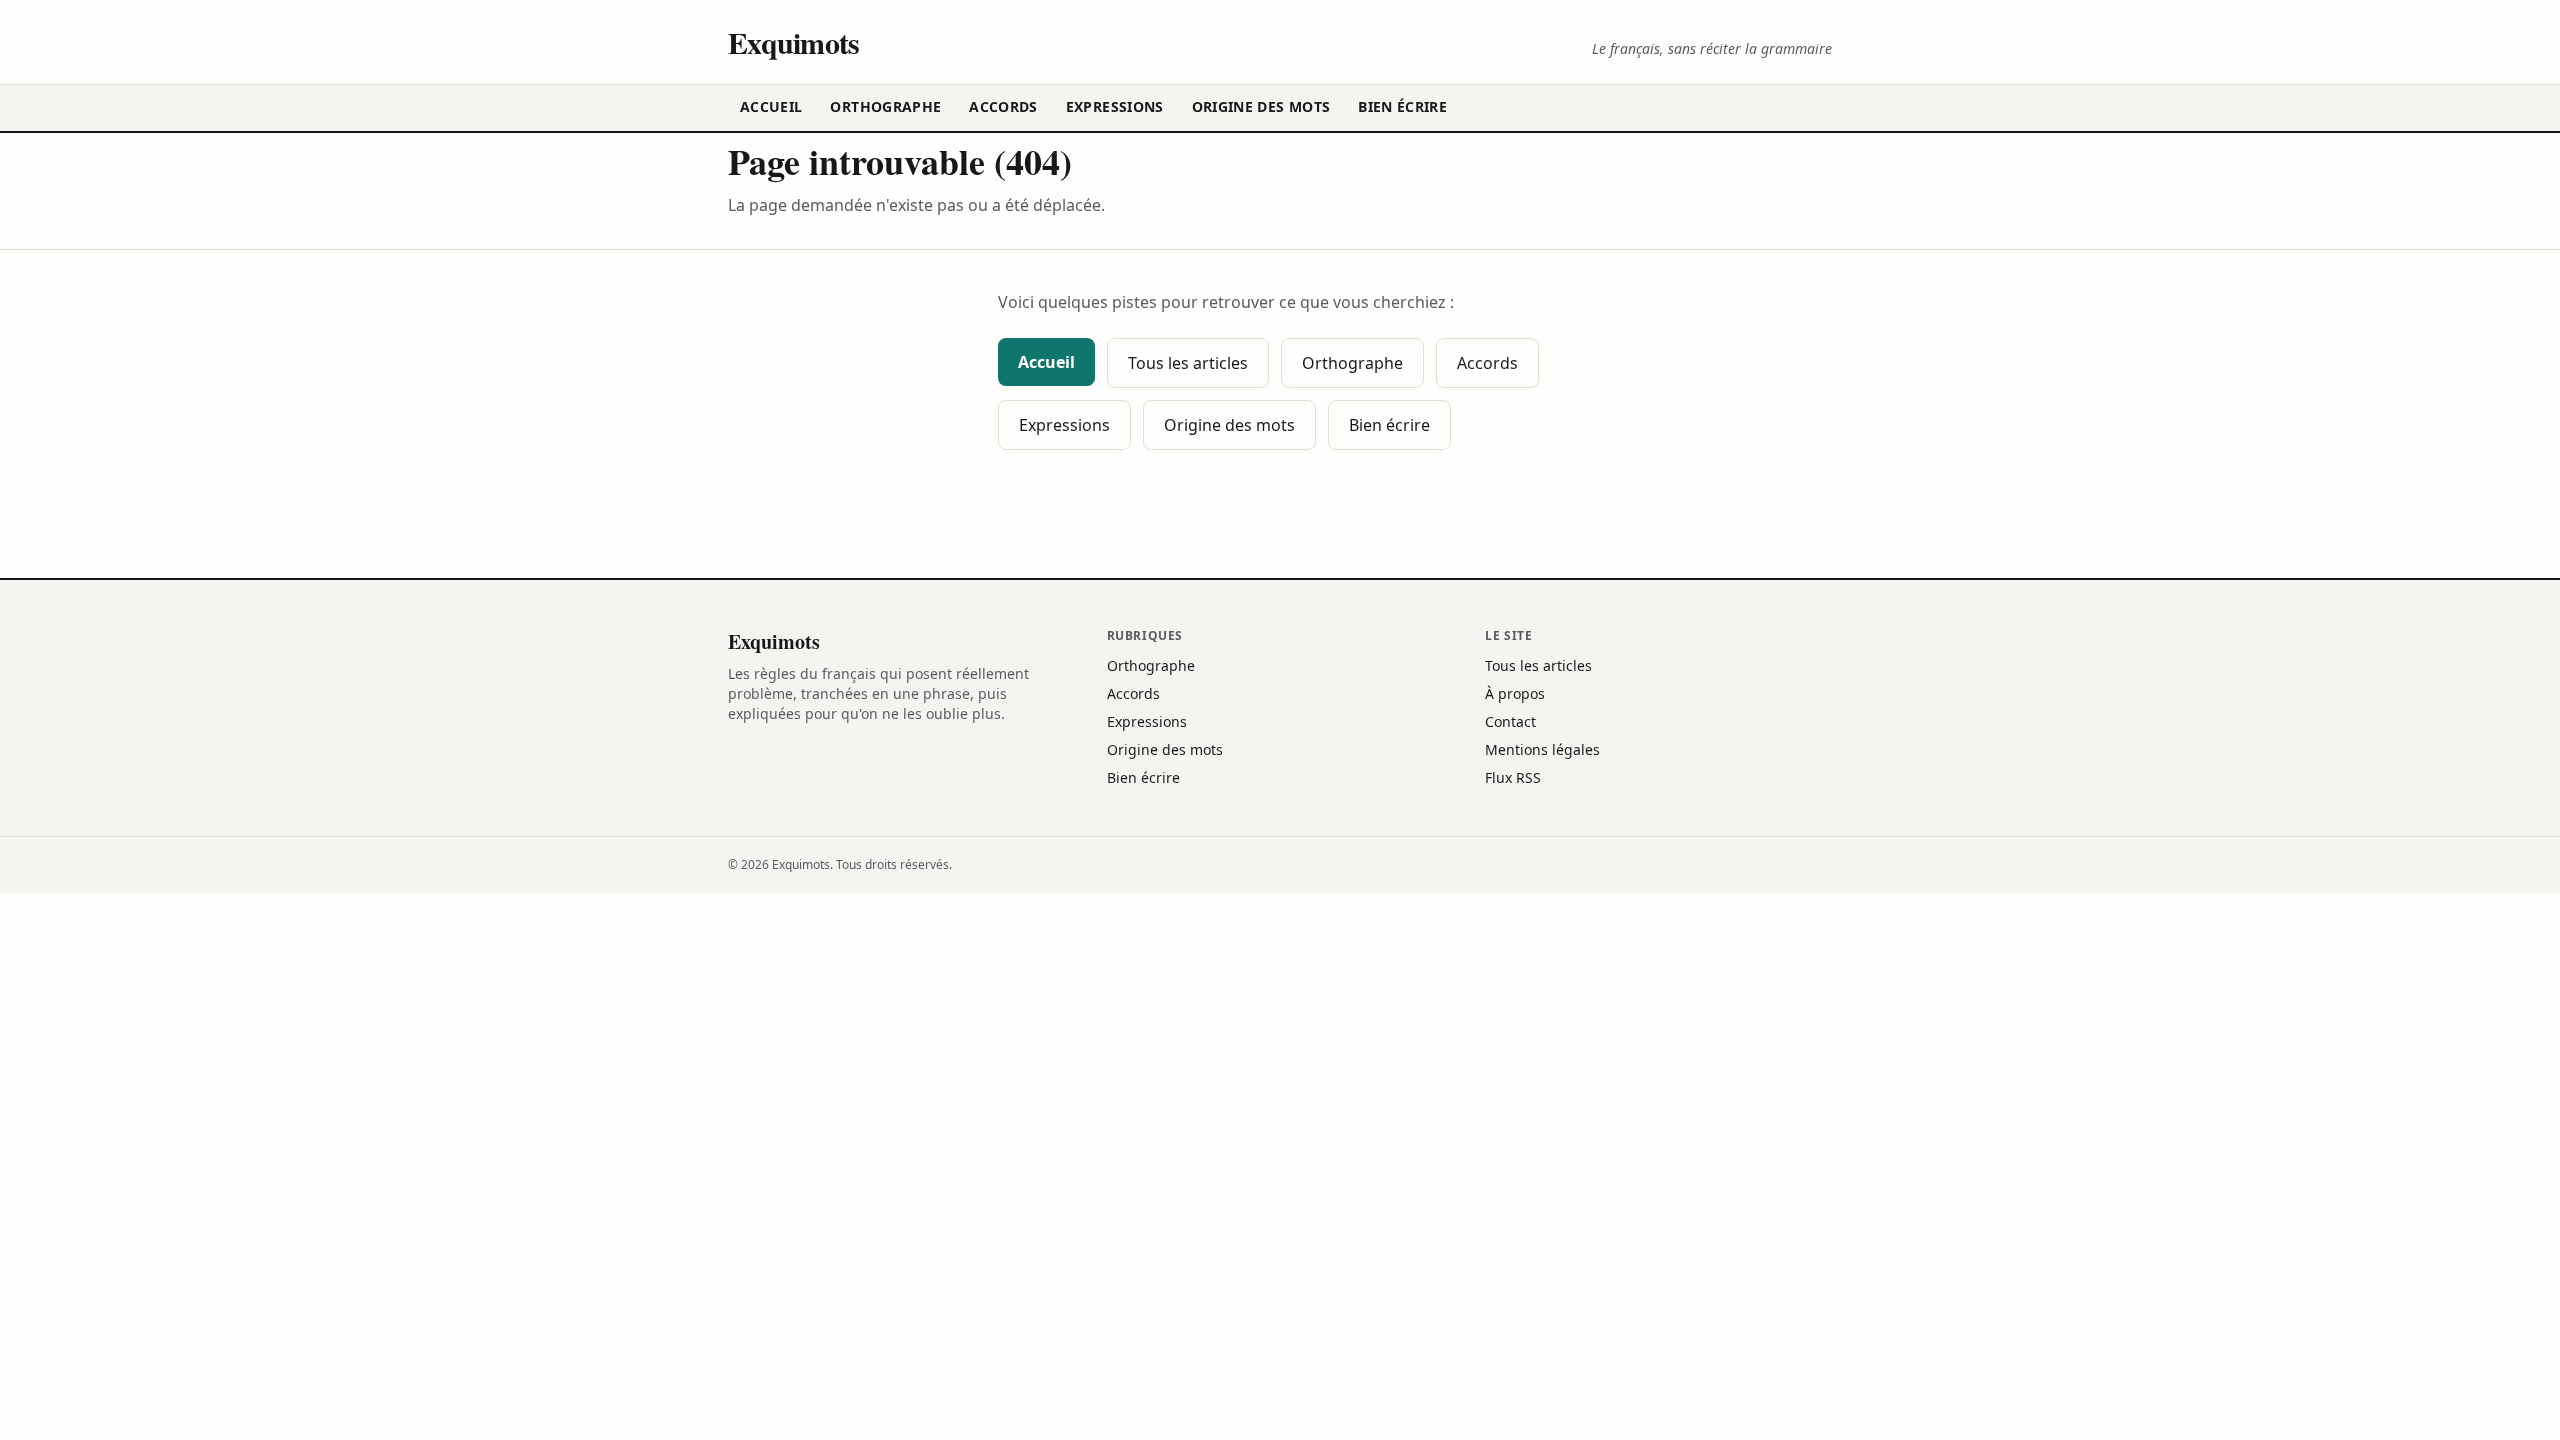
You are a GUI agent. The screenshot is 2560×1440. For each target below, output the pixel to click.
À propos (1515, 693)
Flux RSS (1513, 777)
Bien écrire (1402, 106)
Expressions (1115, 106)
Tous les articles (1188, 363)
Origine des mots (1261, 106)
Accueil (771, 106)
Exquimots (793, 42)
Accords (1003, 106)
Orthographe (885, 106)
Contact (1510, 721)
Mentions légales (1542, 749)
